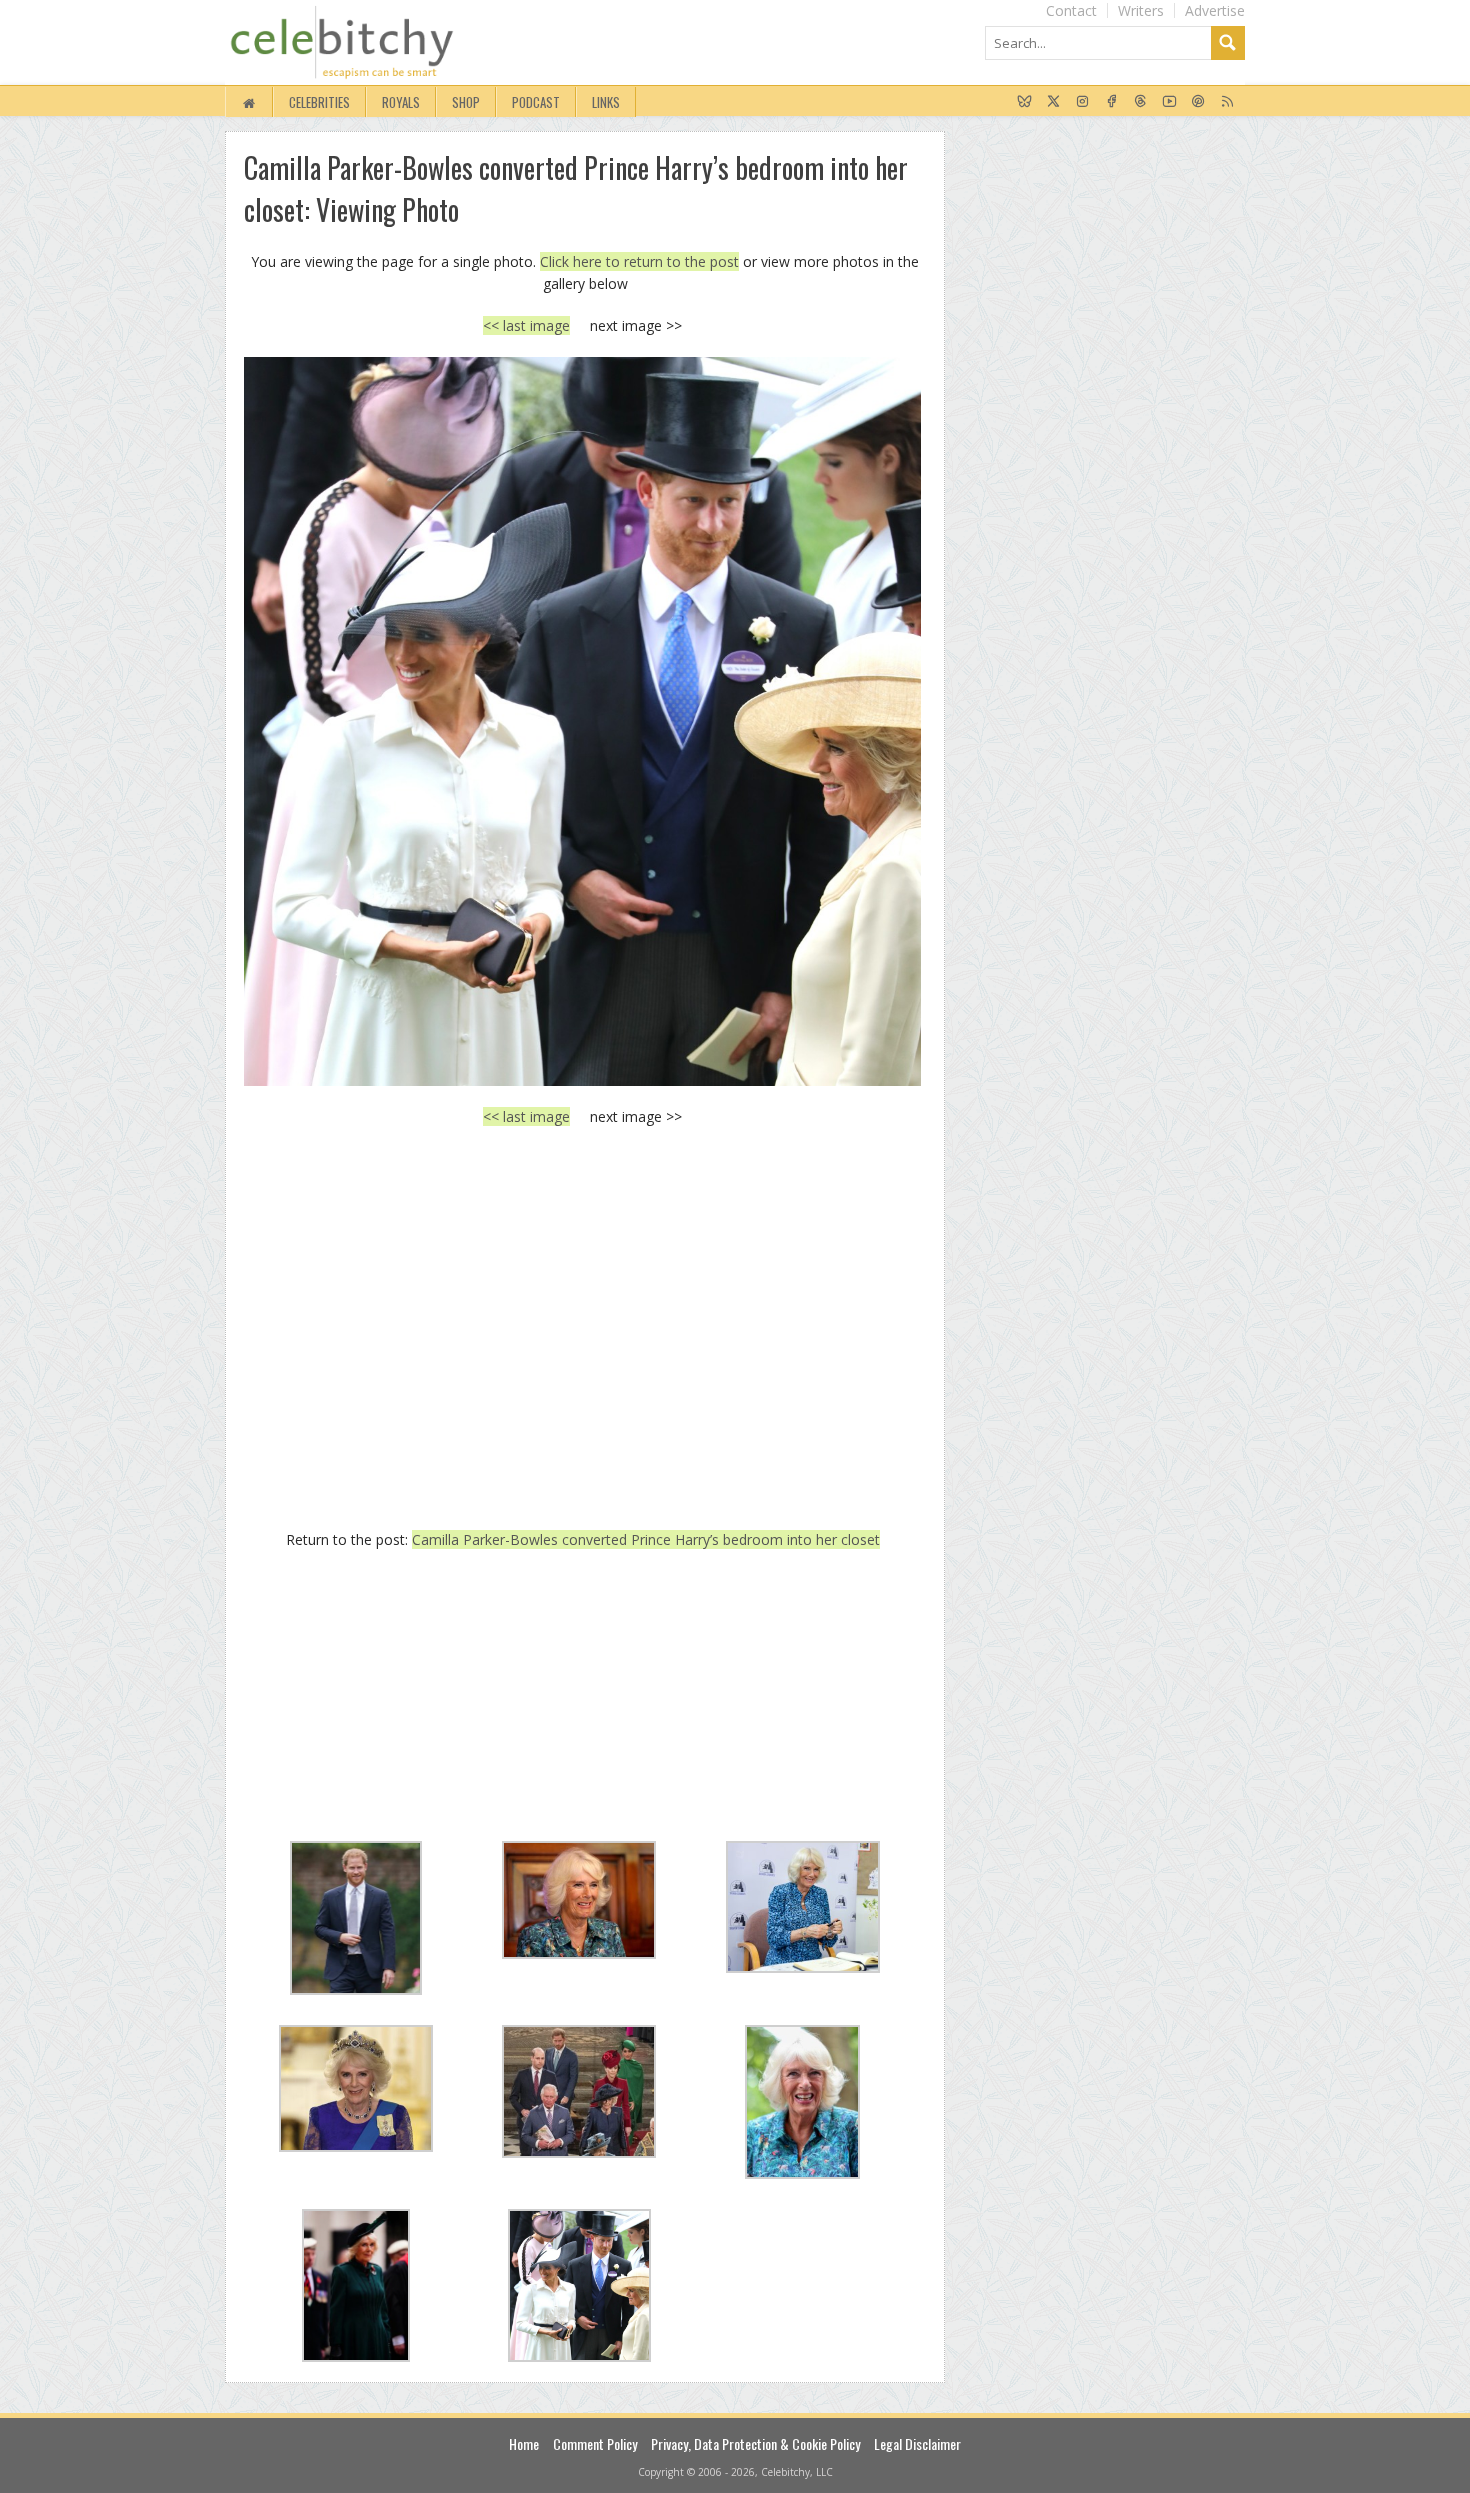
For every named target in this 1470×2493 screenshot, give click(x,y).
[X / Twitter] (1053, 102)
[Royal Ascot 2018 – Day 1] (582, 721)
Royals (401, 102)
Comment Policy (595, 2443)
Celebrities (319, 102)
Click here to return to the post (639, 261)
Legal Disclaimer (917, 2443)
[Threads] (1140, 102)
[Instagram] (1082, 102)
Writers (1141, 10)
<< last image (526, 325)
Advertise (1215, 10)
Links (606, 102)
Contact (1071, 10)
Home (524, 2443)
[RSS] (1227, 102)
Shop (466, 102)
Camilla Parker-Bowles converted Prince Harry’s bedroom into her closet (646, 1539)
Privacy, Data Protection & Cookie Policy (755, 2443)
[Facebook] (1111, 102)
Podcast (536, 102)
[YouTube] (1169, 102)
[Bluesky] (1024, 102)
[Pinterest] (1198, 102)
